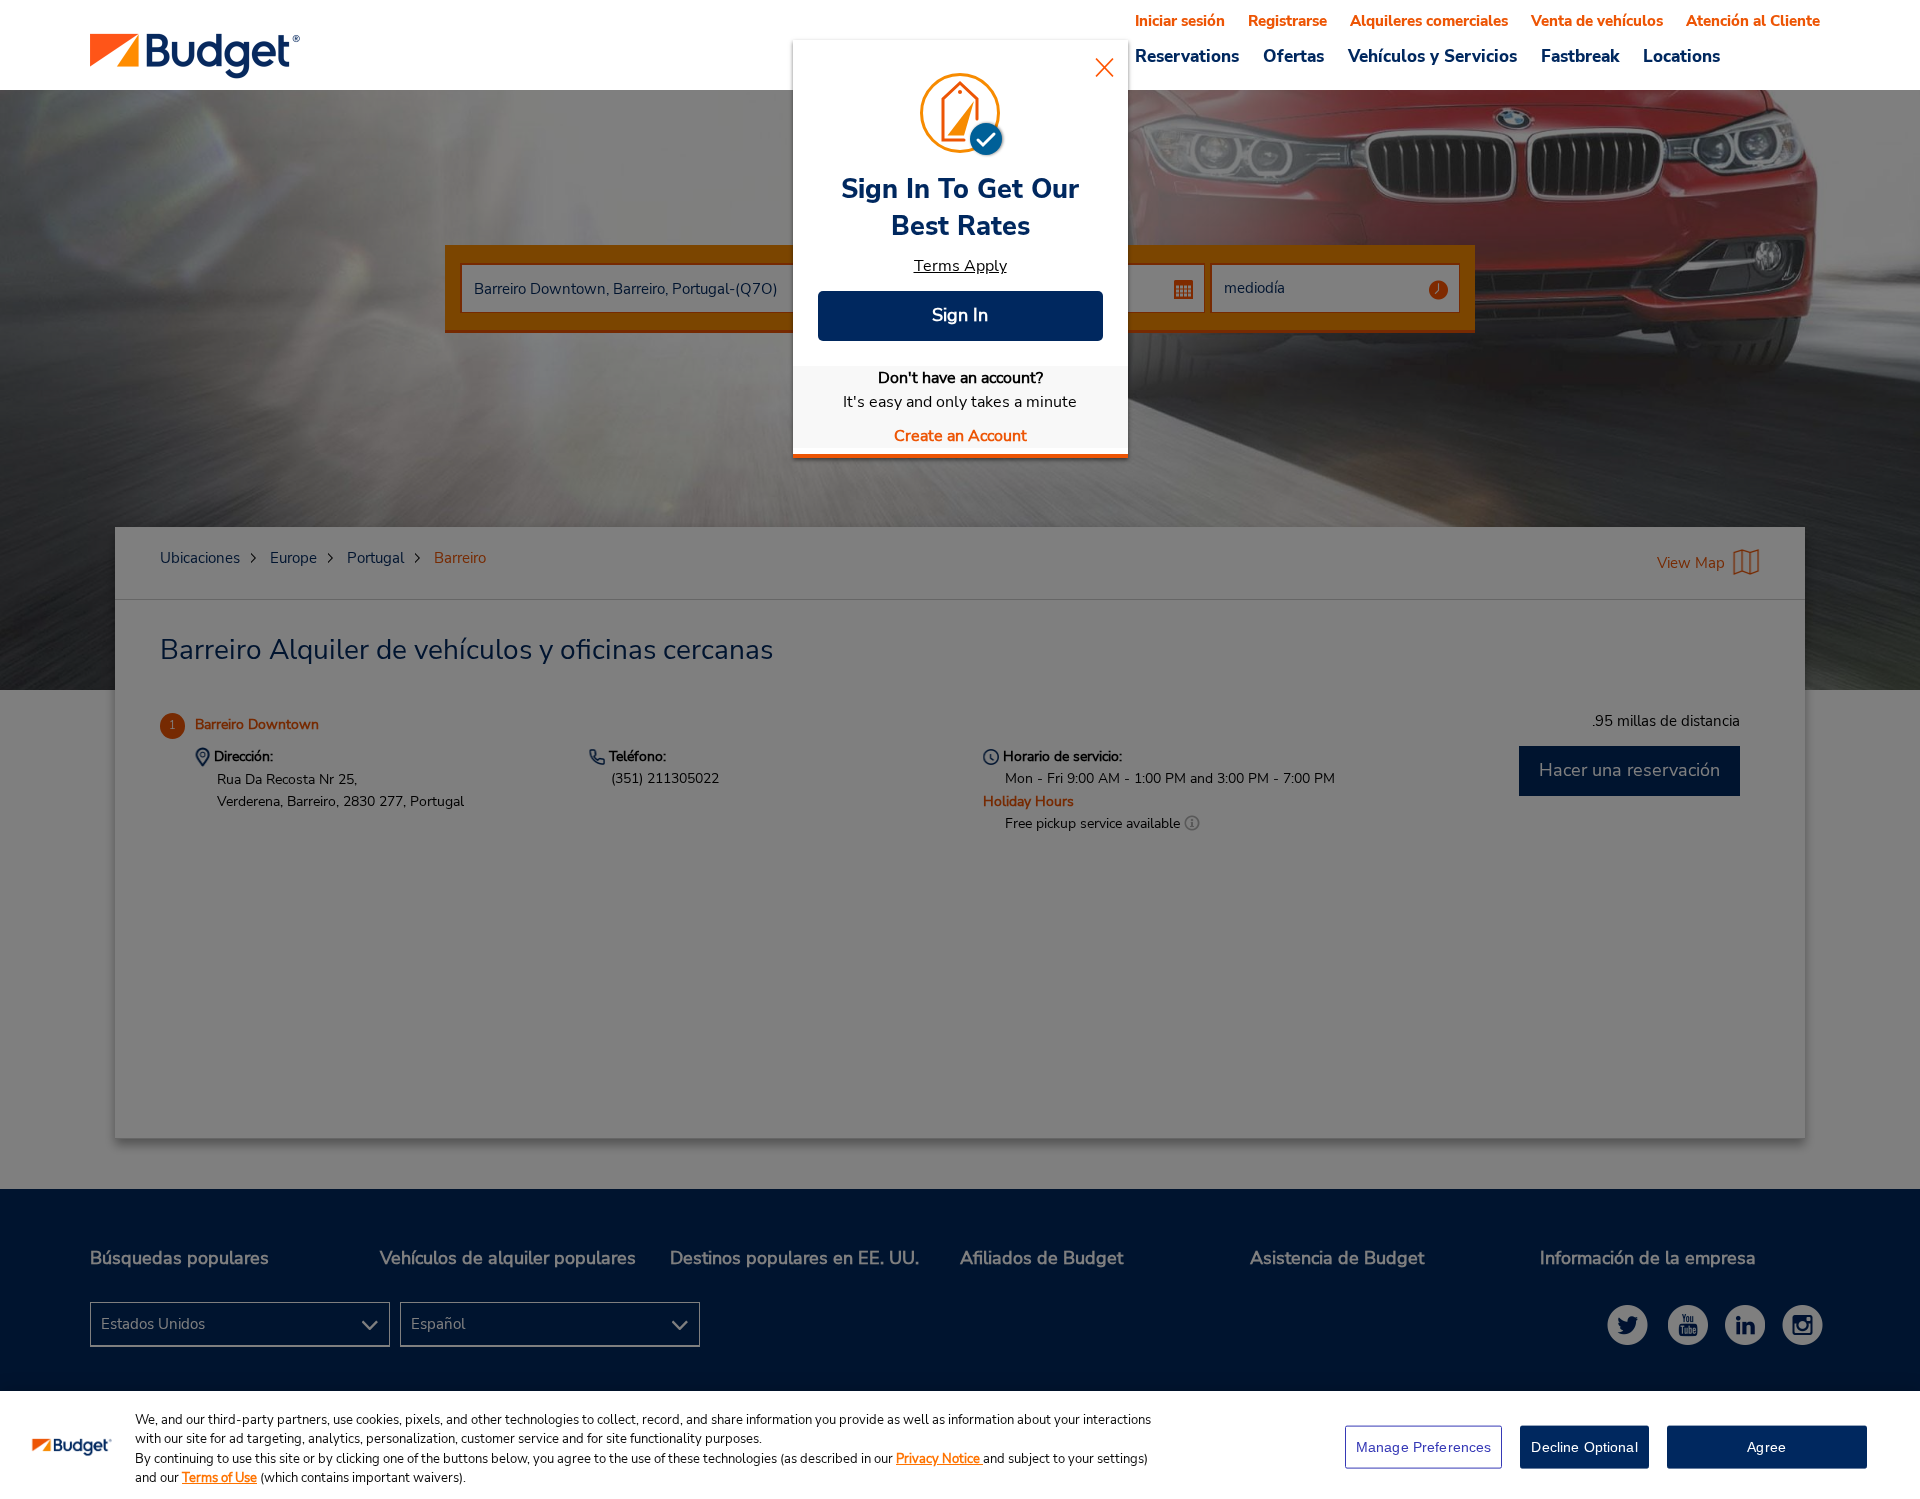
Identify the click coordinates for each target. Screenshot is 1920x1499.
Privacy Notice (939, 1459)
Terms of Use (219, 1478)
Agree (1766, 1447)
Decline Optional (1584, 1447)
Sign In (960, 315)
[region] (960, 1445)
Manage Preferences (1424, 1447)
